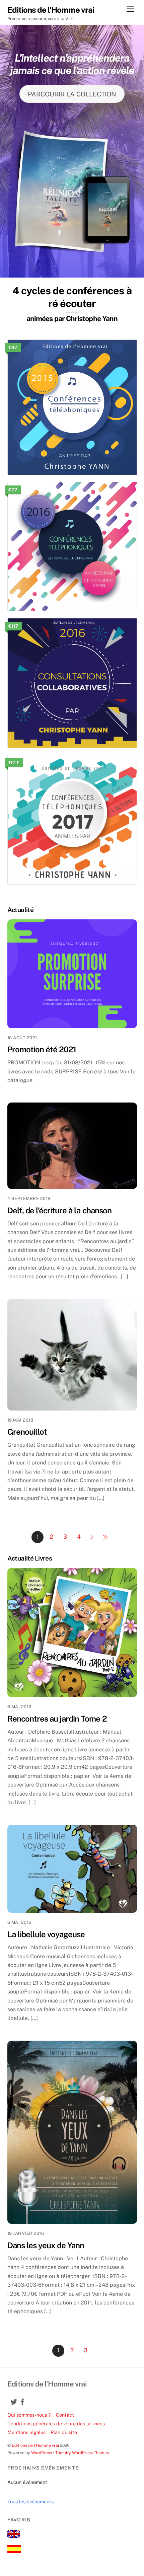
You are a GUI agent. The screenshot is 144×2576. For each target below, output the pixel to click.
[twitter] (11, 2398)
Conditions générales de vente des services (56, 2423)
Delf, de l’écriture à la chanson (59, 1210)
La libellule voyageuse (46, 1934)
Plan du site (64, 2432)
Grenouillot (27, 1432)
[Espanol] (14, 2551)
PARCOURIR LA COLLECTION (72, 94)
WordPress (42, 2453)
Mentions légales (26, 2432)
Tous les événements (30, 2502)
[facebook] (20, 2398)
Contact (65, 2415)
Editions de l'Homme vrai (35, 2445)
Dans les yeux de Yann (46, 2245)
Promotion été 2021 (42, 1049)
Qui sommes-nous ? (29, 2415)
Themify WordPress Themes (82, 2453)
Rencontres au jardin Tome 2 (57, 1719)
